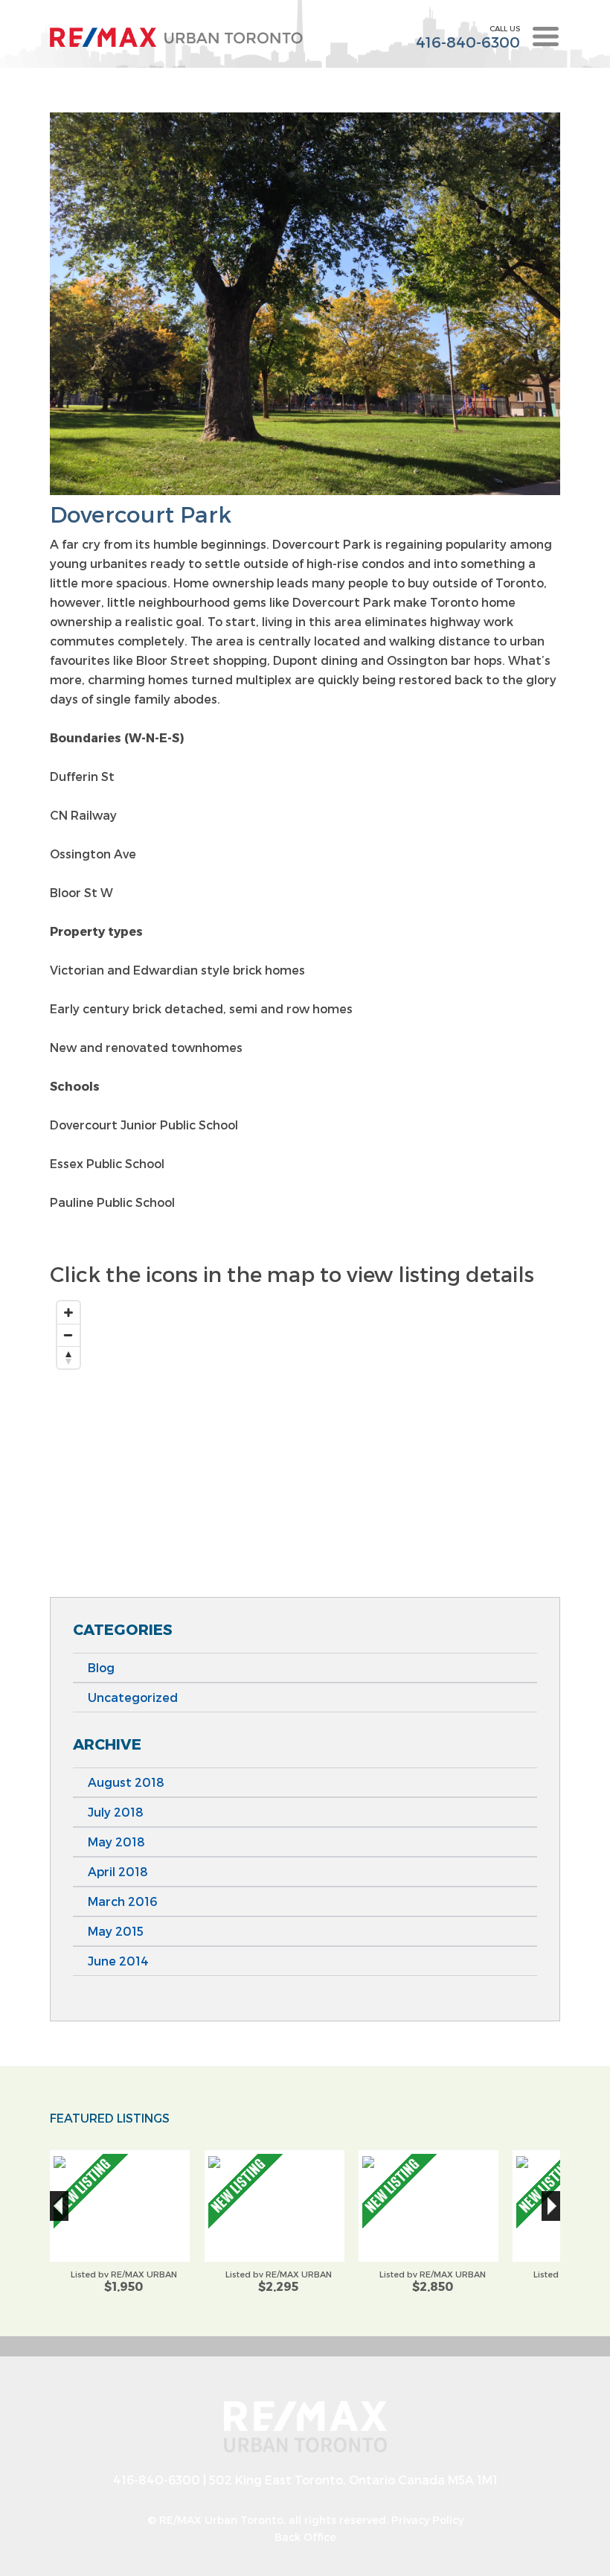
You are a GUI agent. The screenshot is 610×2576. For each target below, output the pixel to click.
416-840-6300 (468, 42)
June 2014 (118, 1961)
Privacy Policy (427, 2520)
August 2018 (126, 1782)
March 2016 (122, 1901)
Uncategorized (133, 1697)
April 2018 (118, 1871)
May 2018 (116, 1842)
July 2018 (116, 1812)
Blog (101, 1667)
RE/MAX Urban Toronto (221, 2520)
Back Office (305, 2537)
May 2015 (116, 1931)
